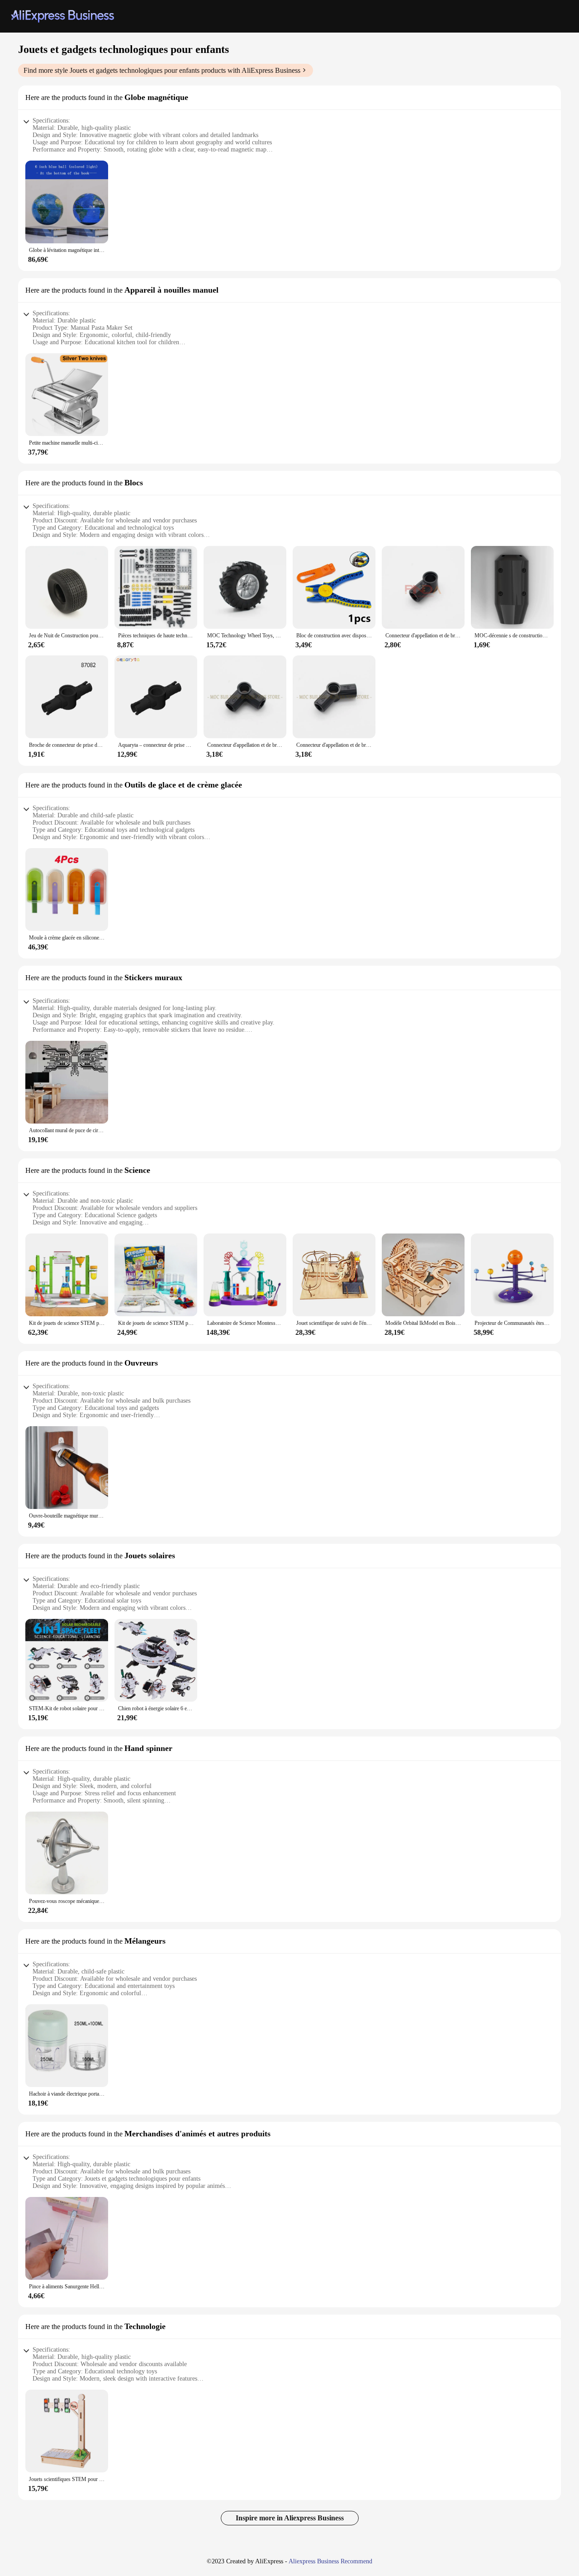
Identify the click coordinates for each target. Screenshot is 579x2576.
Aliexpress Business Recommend (330, 2561)
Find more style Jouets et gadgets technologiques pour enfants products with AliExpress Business (162, 70)
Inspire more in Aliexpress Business (290, 2518)
